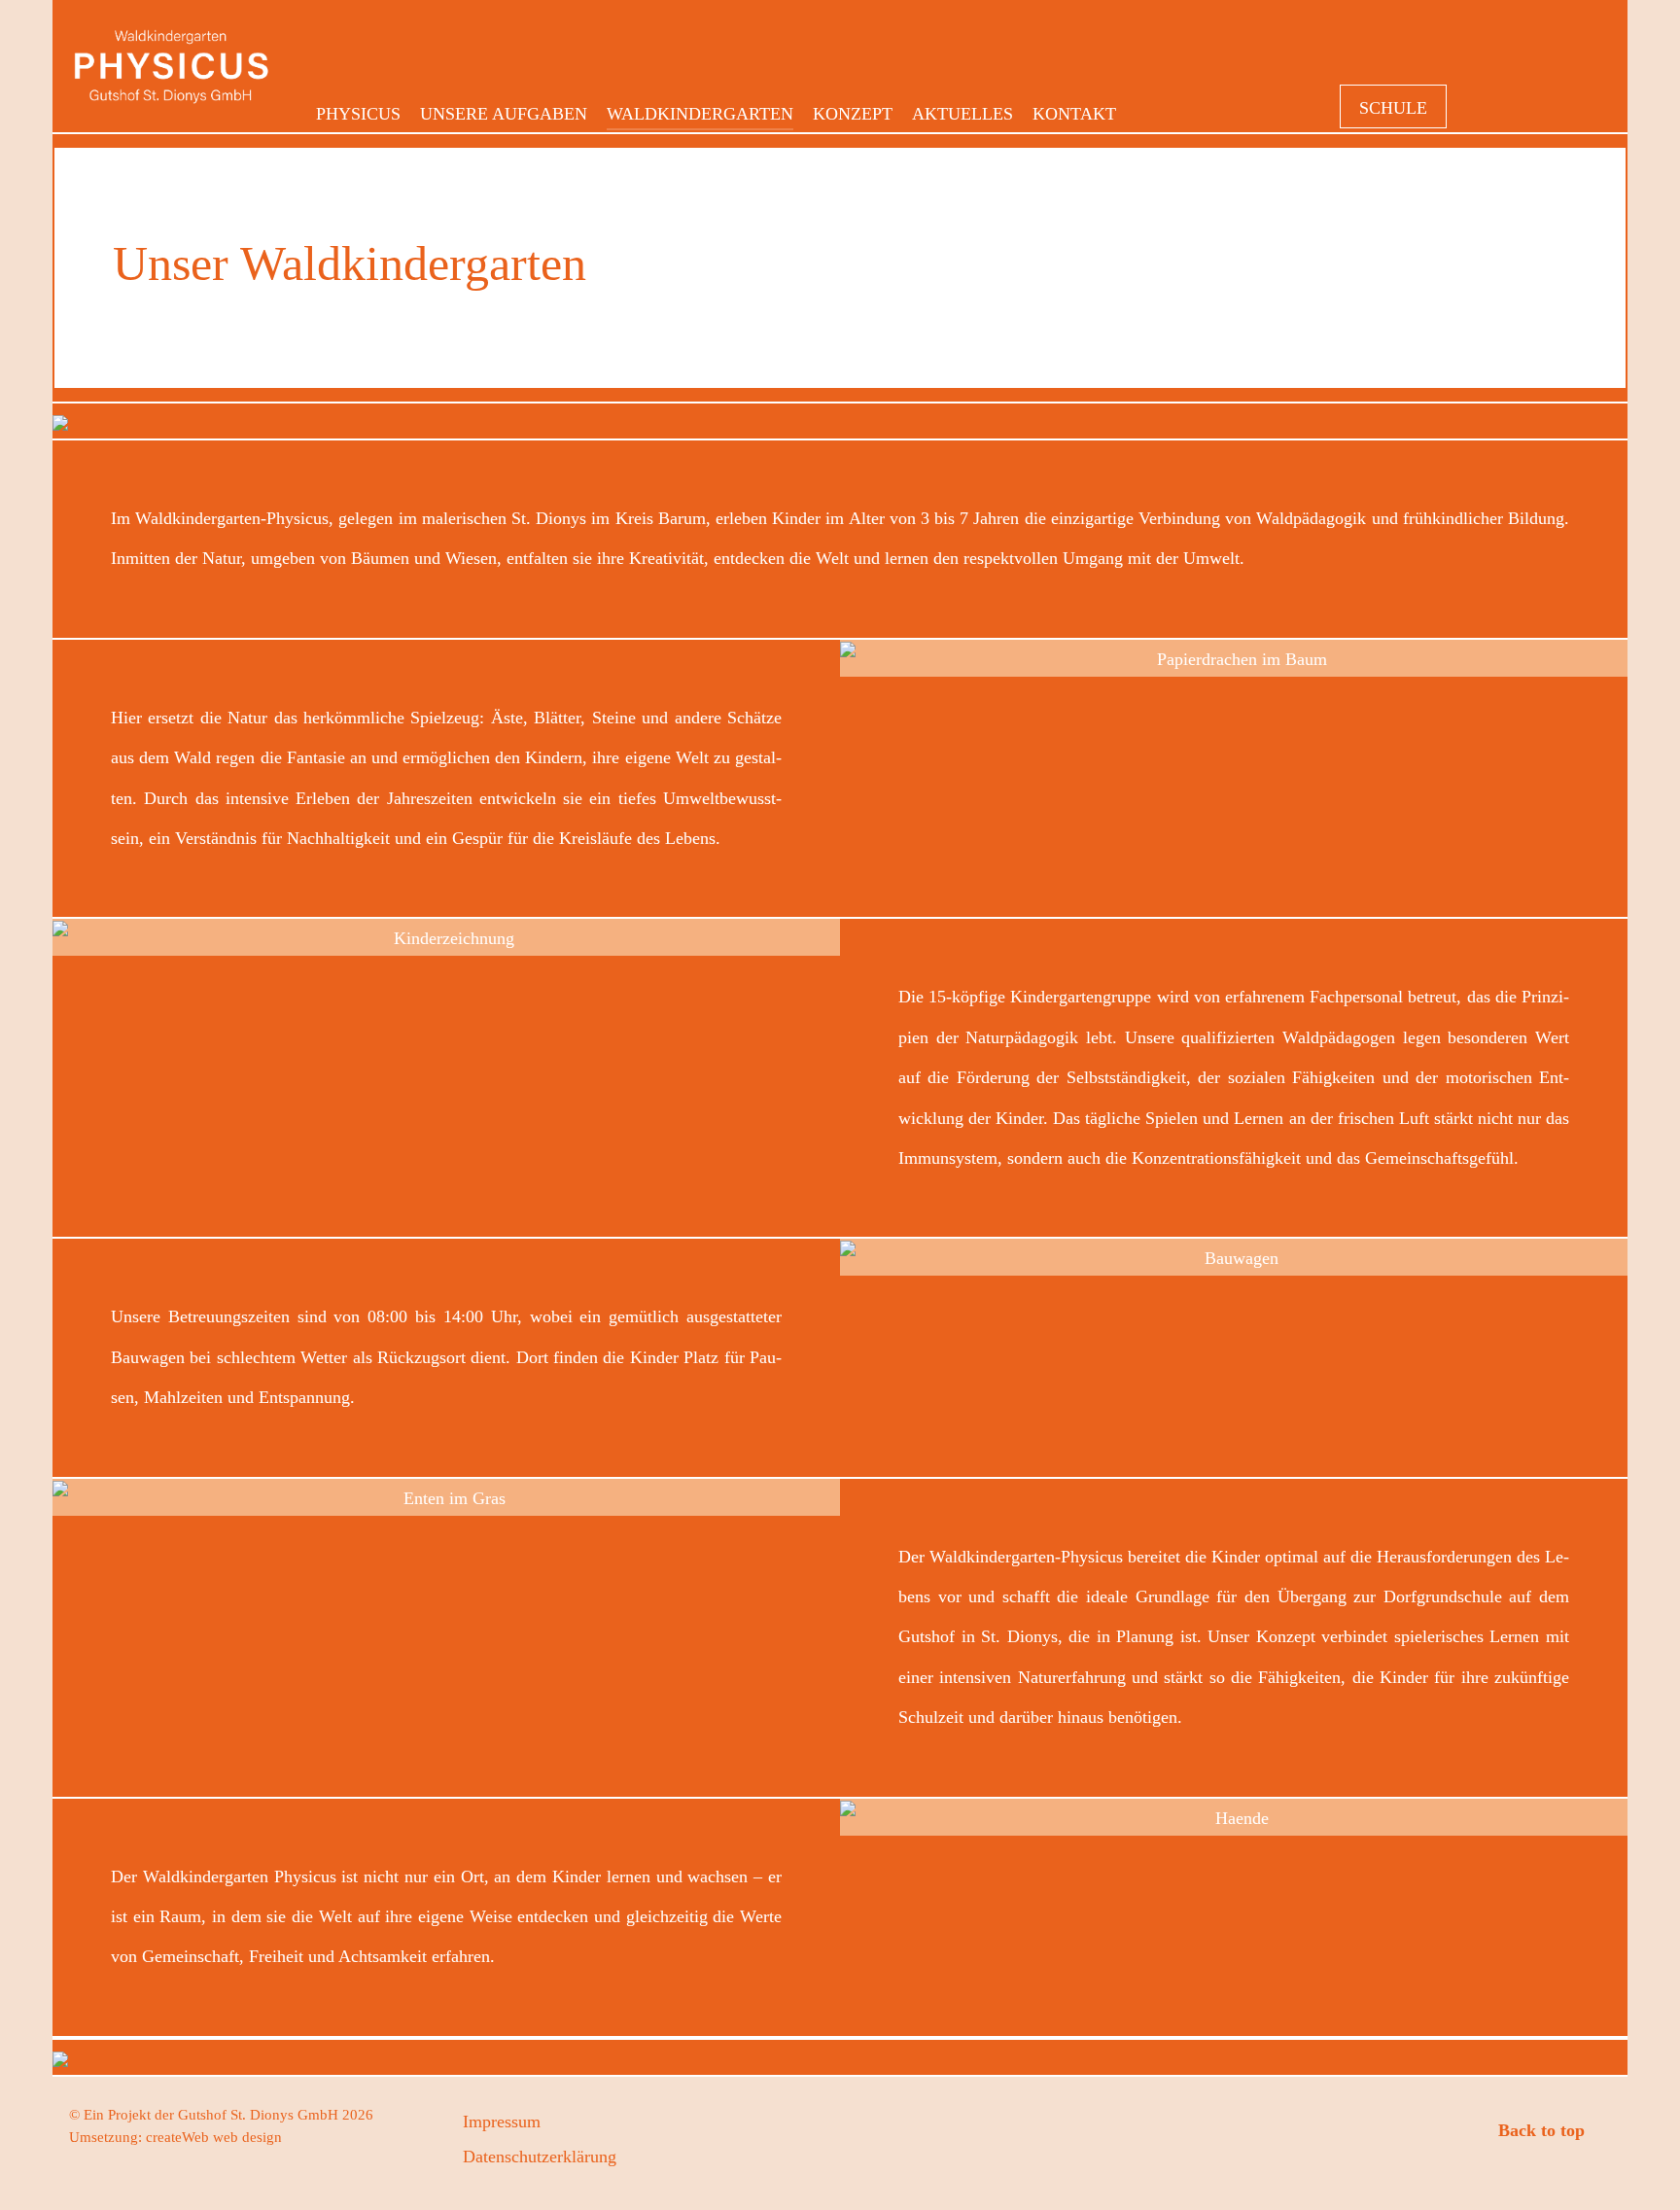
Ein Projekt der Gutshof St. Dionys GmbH (213, 2115)
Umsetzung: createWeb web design (175, 2137)
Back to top (1544, 2130)
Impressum (502, 2122)
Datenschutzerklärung (540, 2157)
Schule (1393, 108)
